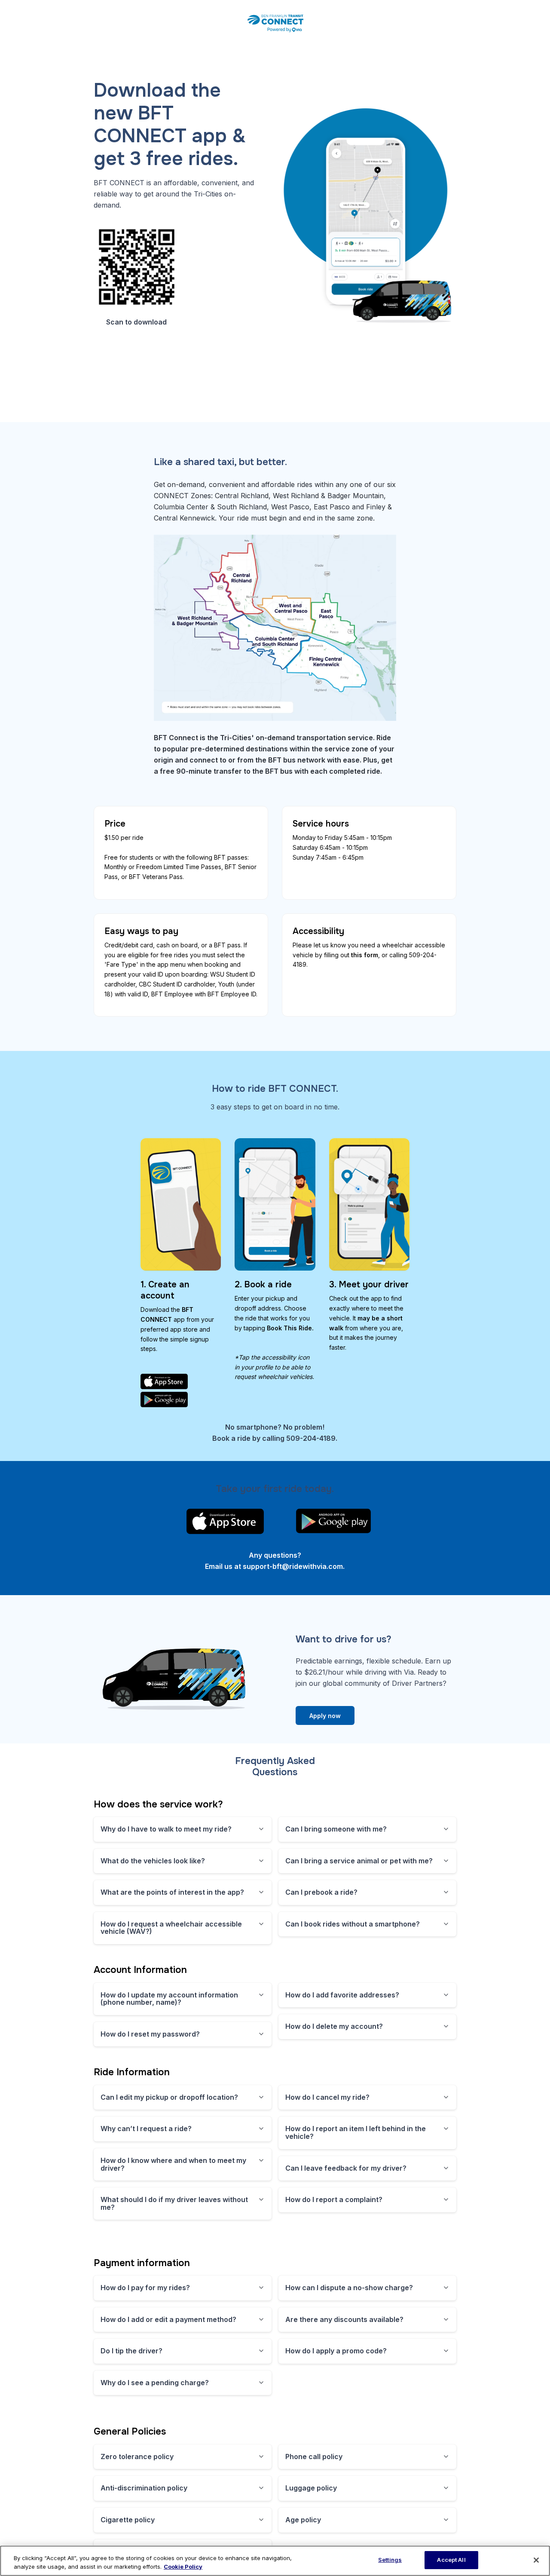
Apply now (325, 1716)
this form (365, 955)
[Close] (536, 2560)
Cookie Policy (183, 2567)
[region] (275, 2561)
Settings (390, 2560)
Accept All (451, 2560)
